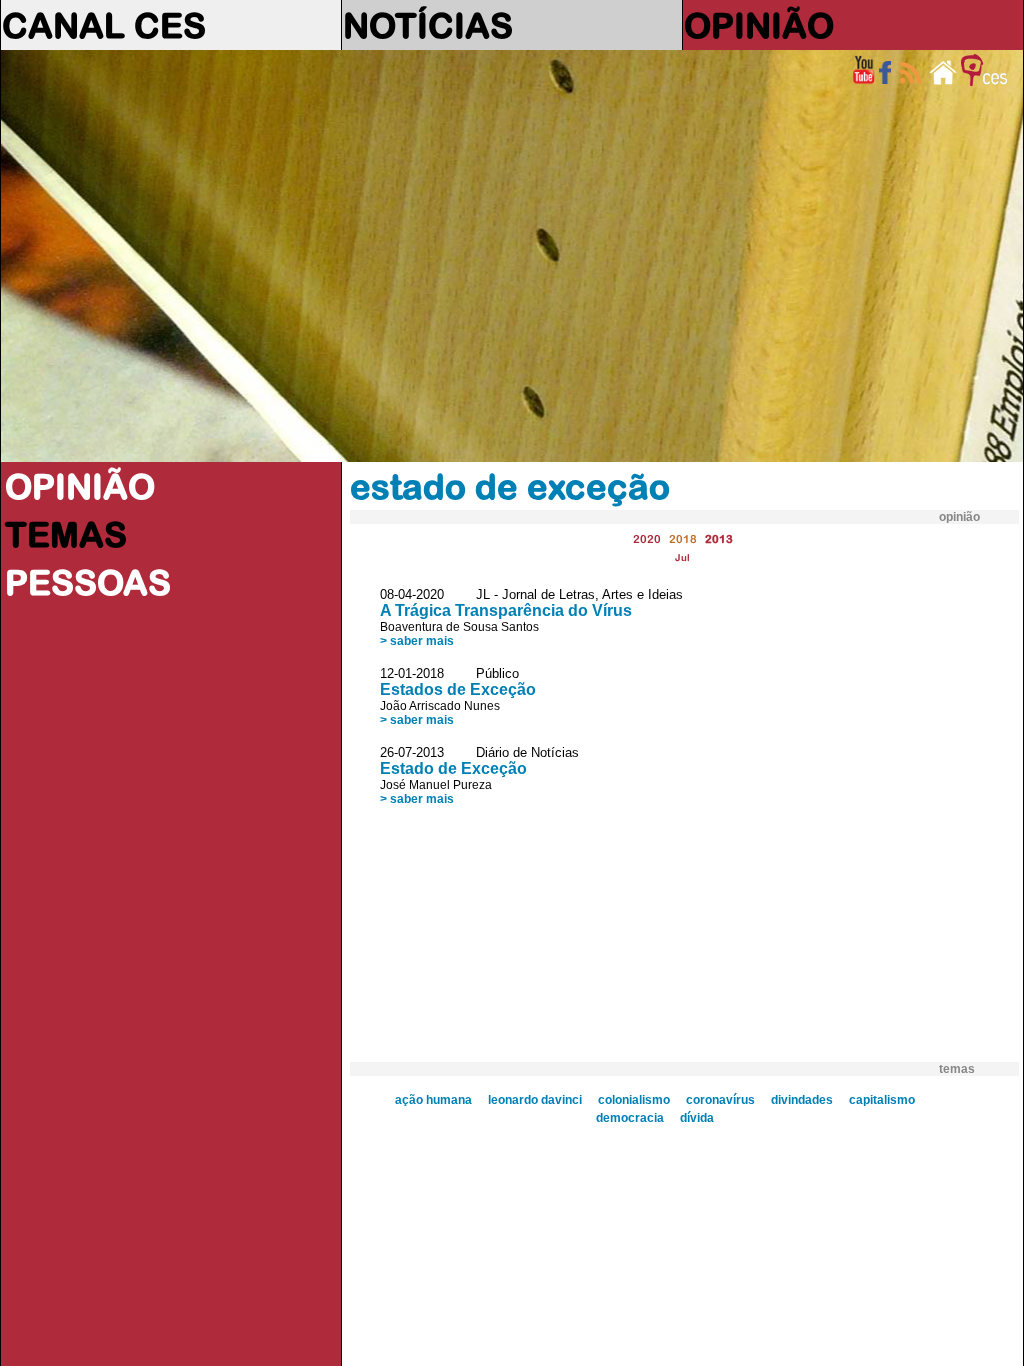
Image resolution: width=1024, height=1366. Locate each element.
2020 (647, 538)
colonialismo (634, 1100)
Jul (682, 557)
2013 (719, 538)
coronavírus (720, 1100)
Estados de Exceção (458, 689)
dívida (697, 1118)
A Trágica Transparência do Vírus (506, 610)
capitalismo (882, 1100)
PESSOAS (88, 582)
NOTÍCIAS (428, 25)
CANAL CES (104, 25)
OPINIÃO (759, 25)
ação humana (433, 1100)
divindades (802, 1100)
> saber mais (417, 641)
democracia (630, 1118)
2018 (683, 538)
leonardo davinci (535, 1100)
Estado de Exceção (453, 768)
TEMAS (66, 534)
